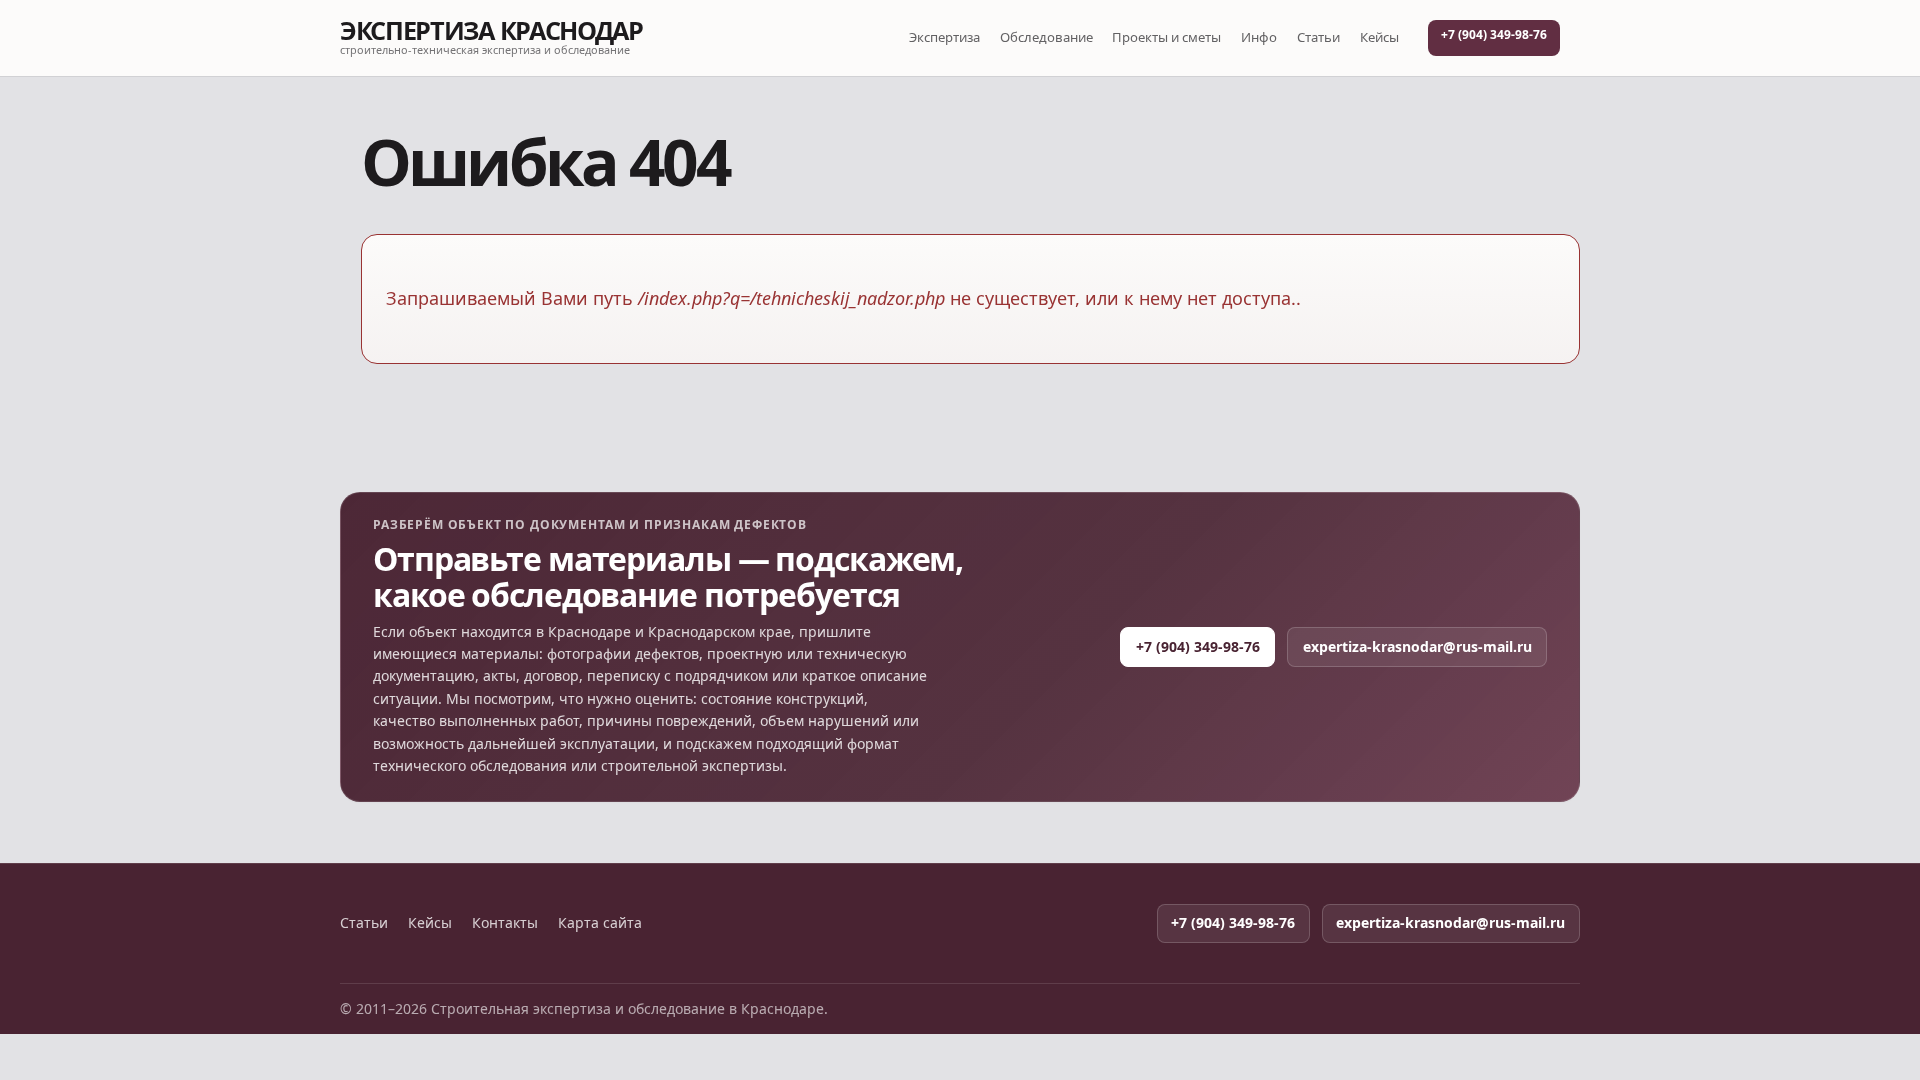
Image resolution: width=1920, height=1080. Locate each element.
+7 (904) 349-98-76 (1494, 34)
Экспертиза (944, 37)
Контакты (505, 923)
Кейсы (1379, 37)
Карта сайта (600, 923)
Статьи (1318, 37)
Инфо (1259, 37)
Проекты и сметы (1166, 37)
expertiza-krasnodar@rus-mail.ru (1417, 646)
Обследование (1046, 37)
